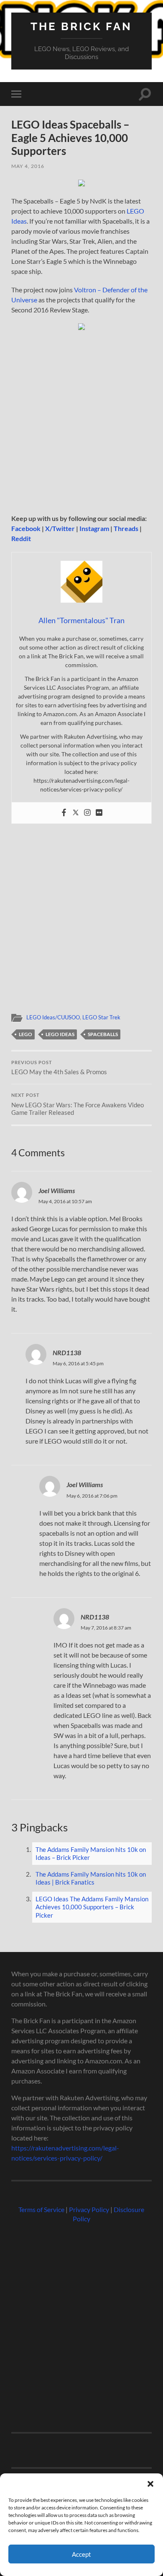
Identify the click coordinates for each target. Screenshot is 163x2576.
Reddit (21, 538)
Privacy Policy (89, 2209)
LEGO (25, 1034)
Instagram (94, 528)
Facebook (26, 528)
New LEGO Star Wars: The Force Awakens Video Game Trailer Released (78, 1104)
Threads (126, 528)
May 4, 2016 (28, 166)
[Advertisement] (81, 425)
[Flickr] (99, 813)
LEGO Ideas (60, 1034)
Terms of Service (41, 2209)
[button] (150, 2484)
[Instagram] (87, 813)
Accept (81, 2554)
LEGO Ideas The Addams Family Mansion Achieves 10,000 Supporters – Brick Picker (92, 1907)
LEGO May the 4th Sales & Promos (59, 1068)
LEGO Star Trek (101, 1017)
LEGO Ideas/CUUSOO (53, 1017)
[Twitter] (76, 813)
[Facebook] (64, 813)
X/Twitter (60, 528)
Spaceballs (103, 1034)
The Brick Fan (81, 26)
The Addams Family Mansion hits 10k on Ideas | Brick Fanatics (91, 1878)
